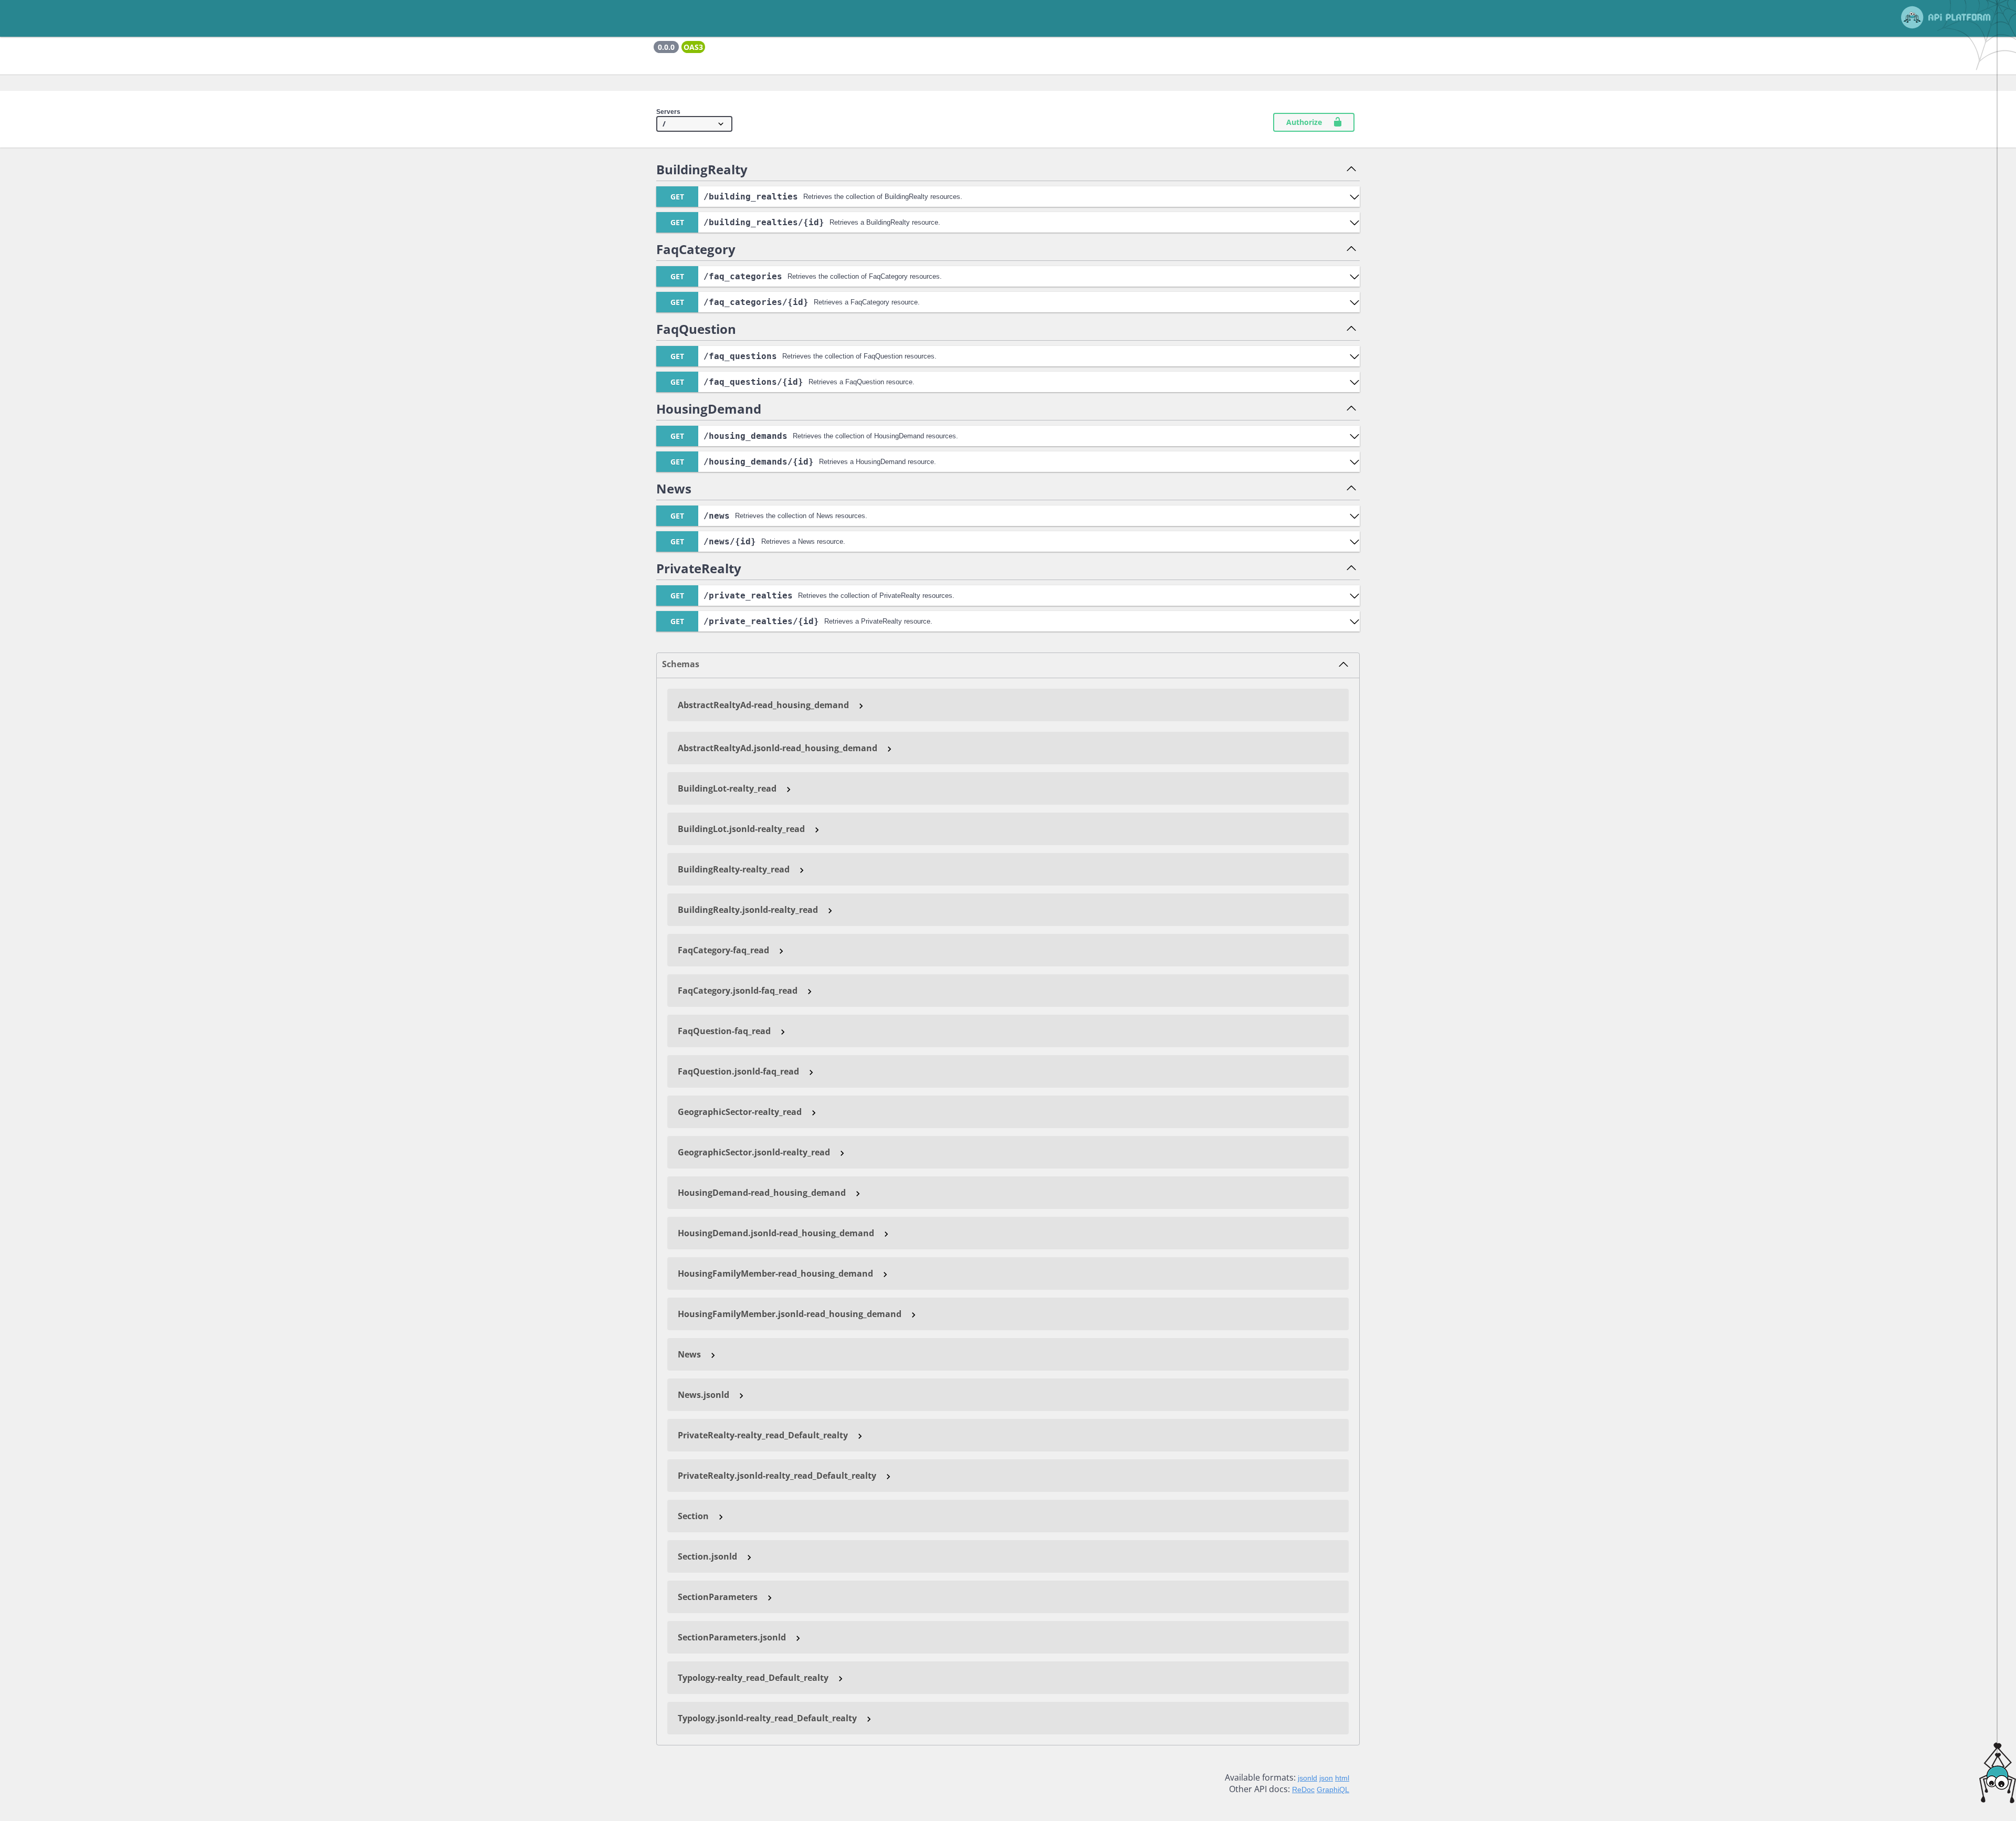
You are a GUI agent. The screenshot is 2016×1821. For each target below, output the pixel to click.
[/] (694, 124)
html (1342, 1778)
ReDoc (1303, 1790)
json (1326, 1778)
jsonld (1308, 1778)
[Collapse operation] (1351, 170)
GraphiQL (1333, 1790)
